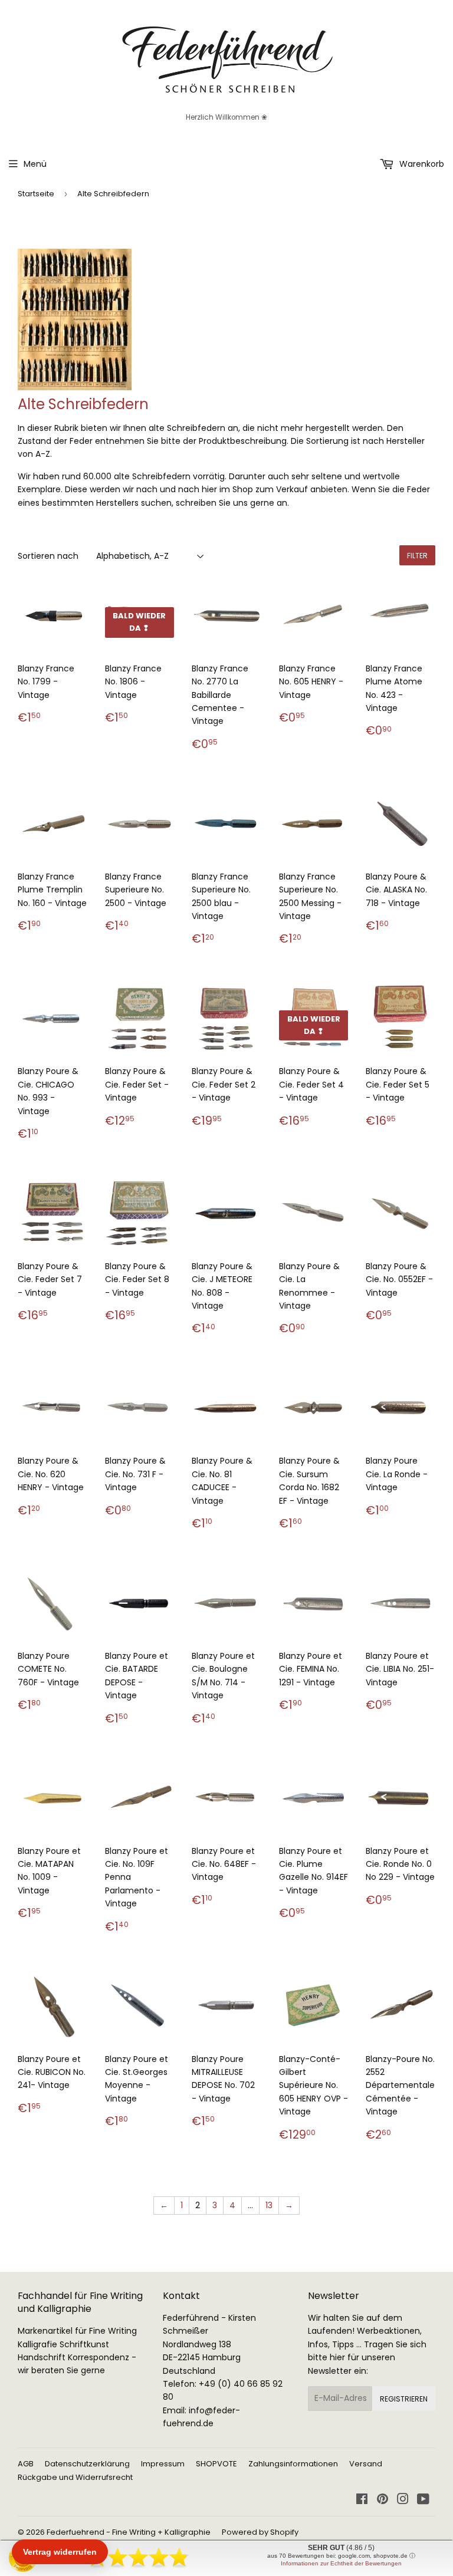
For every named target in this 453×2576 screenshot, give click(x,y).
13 (269, 2205)
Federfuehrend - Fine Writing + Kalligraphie (129, 2532)
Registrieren (404, 2399)
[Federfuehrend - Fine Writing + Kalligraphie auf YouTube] (423, 2501)
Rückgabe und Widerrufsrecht (75, 2477)
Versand (366, 2464)
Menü (35, 164)
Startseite (36, 194)
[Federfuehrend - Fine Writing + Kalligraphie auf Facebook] (362, 2501)
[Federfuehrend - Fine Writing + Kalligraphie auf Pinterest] (383, 2501)
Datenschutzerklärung (87, 2464)
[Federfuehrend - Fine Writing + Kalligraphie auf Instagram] (403, 2501)
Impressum (163, 2464)
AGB (26, 2464)
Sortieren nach (48, 556)
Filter (417, 556)
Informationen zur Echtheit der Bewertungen (341, 2563)
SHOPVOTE (216, 2464)
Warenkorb (421, 164)
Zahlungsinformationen (293, 2464)
